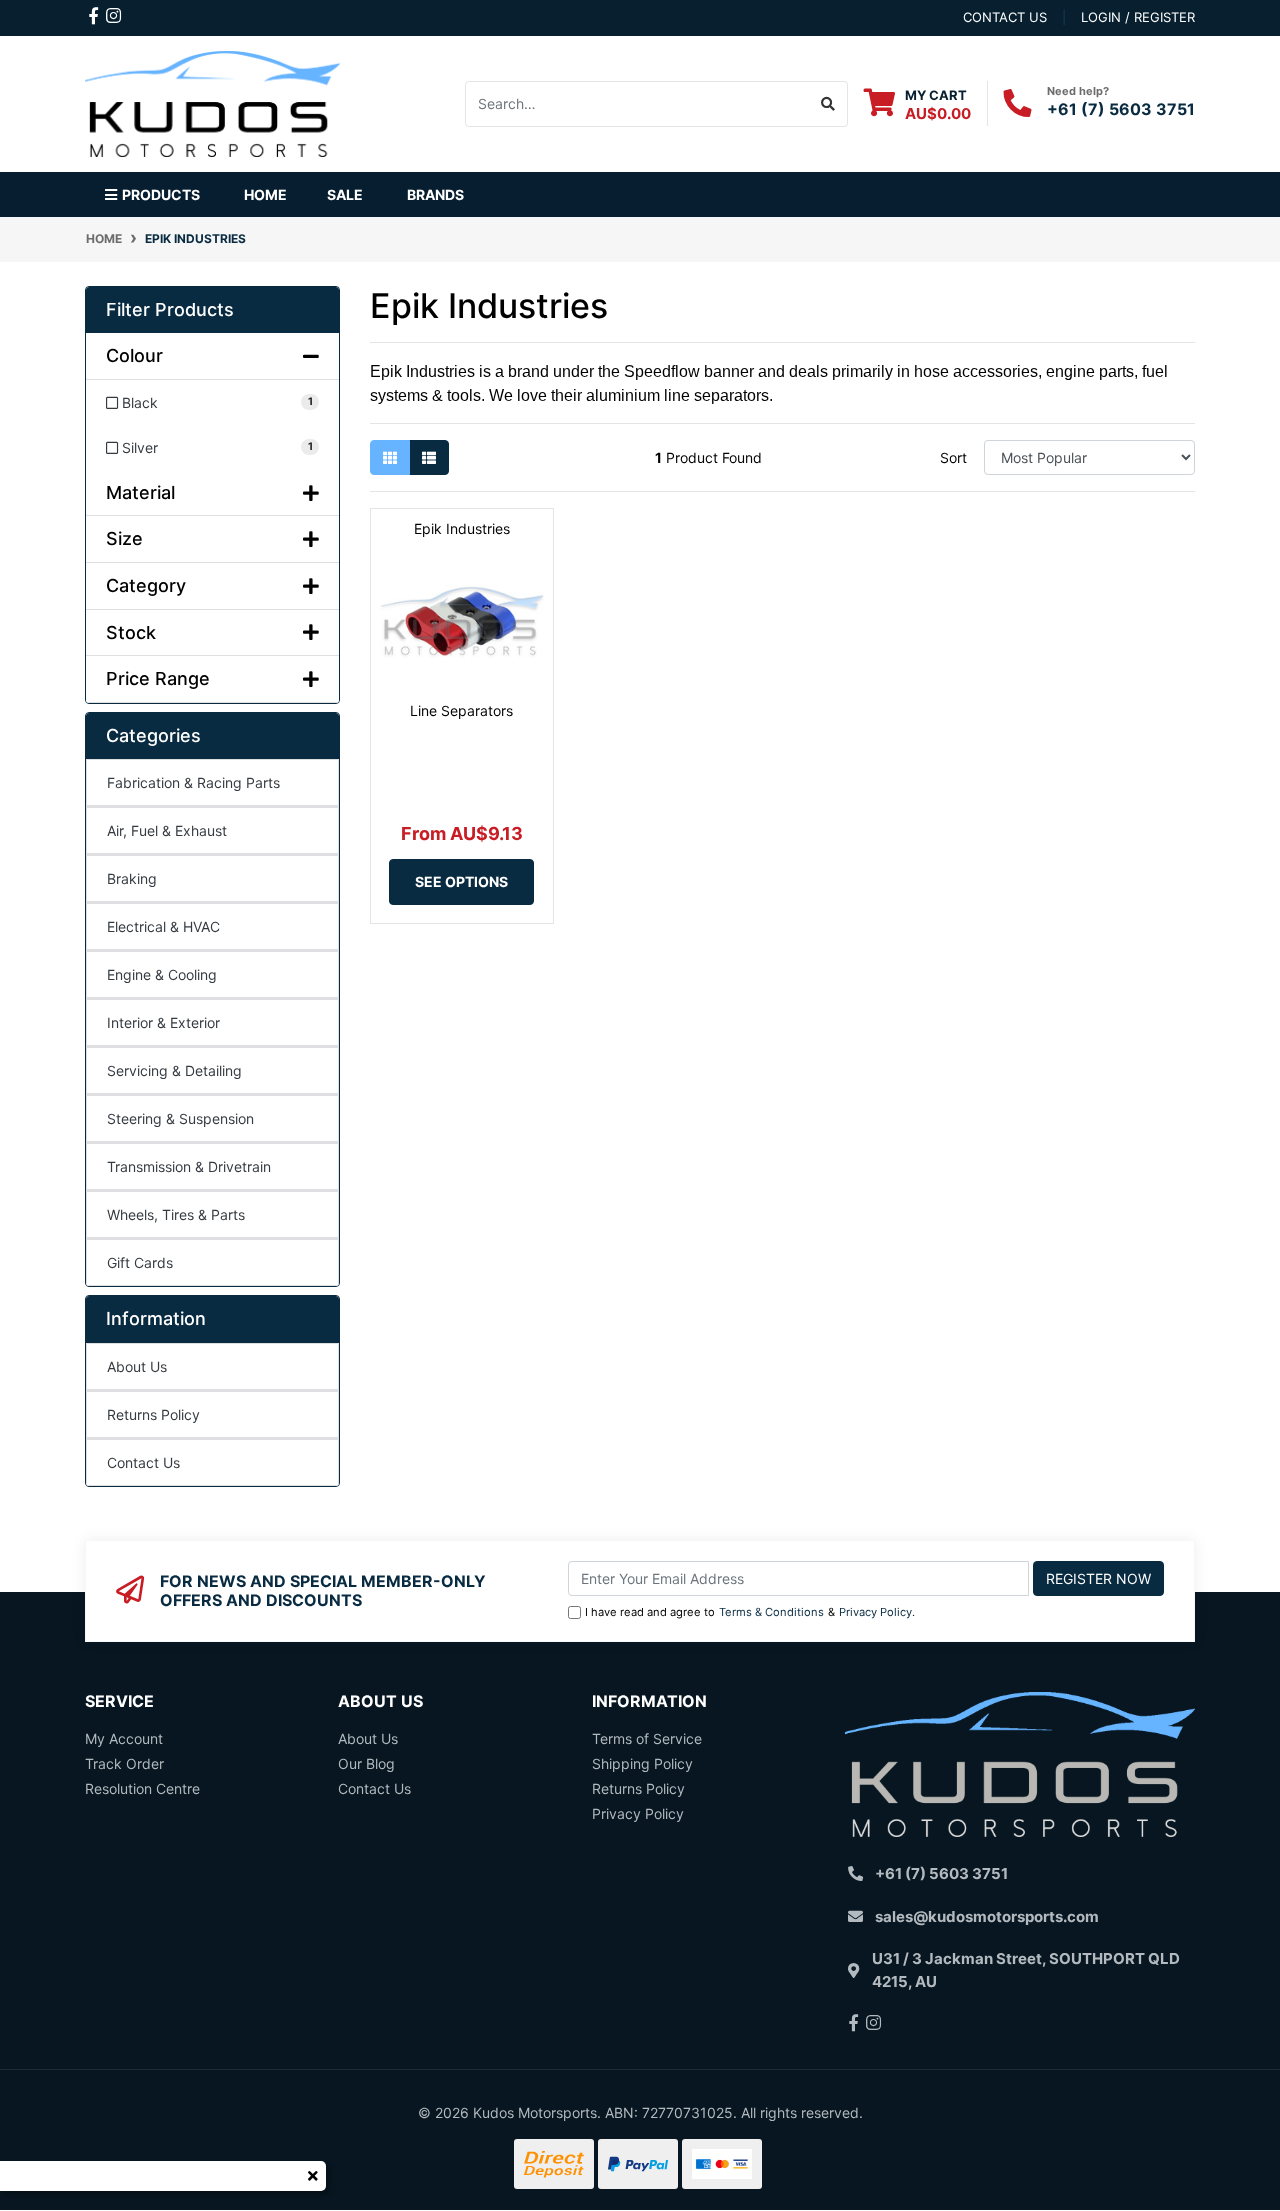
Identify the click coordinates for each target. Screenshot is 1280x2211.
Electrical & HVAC (163, 926)
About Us (137, 1366)
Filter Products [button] (170, 309)
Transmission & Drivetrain (189, 1166)
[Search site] (828, 104)
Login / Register (1138, 17)
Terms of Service (647, 1738)
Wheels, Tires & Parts (176, 1214)
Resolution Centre (142, 1788)
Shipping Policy (642, 1763)
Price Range (158, 678)
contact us (1005, 17)
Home (265, 194)
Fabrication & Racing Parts (193, 782)
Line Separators (461, 710)
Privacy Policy (875, 1612)
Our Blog (366, 1763)
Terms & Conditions (771, 1612)
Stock (131, 632)
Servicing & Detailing (174, 1070)
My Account (124, 1738)
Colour (134, 355)
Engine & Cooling (162, 974)
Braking (132, 878)
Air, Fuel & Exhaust (167, 830)
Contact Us (143, 1462)
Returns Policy (153, 1414)
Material (140, 492)
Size (124, 538)
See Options (461, 881)
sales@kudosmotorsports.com (987, 1916)
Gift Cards (140, 1262)
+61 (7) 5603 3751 (1121, 109)
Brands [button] (435, 194)
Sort (953, 457)
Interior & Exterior (163, 1022)
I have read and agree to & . (750, 1612)
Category (146, 585)
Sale (345, 194)
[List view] (429, 457)
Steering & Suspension (180, 1118)
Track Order (124, 1763)
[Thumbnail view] (390, 457)
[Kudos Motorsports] (212, 101)
